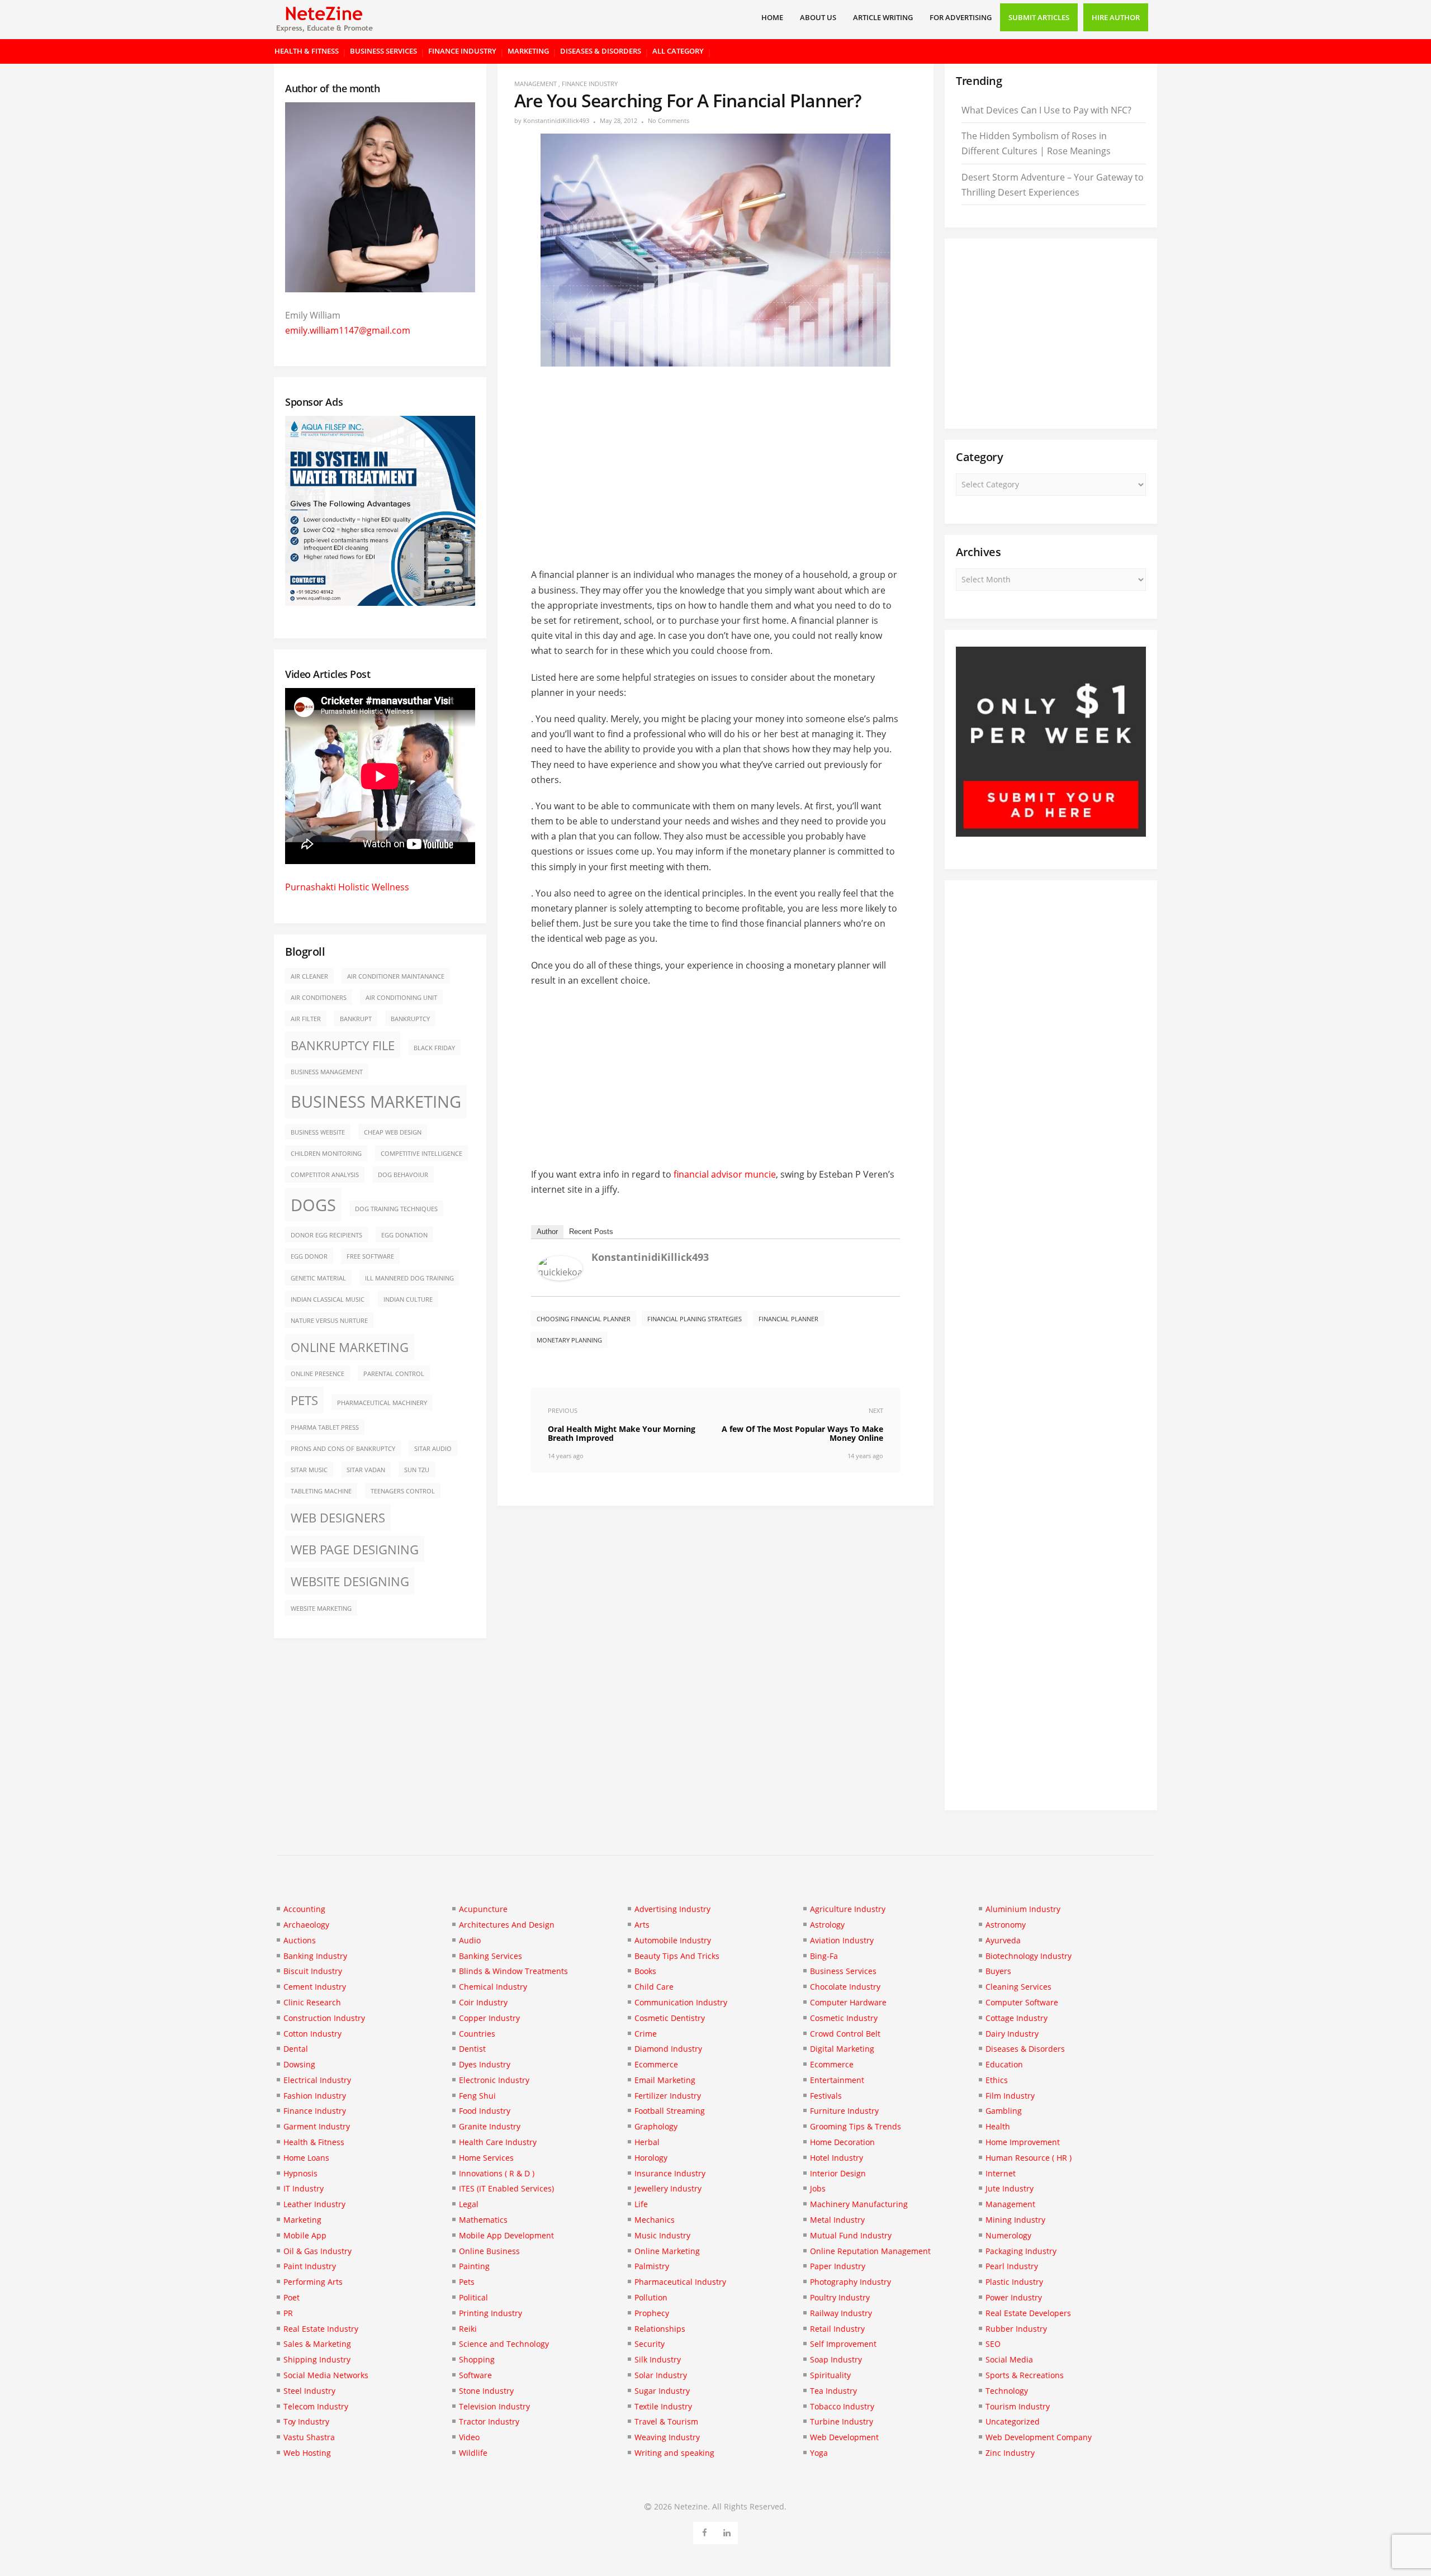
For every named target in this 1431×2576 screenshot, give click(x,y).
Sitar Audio (433, 1449)
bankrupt (356, 1019)
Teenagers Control (403, 1491)
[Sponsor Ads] (1051, 833)
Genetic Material (318, 1278)
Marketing (528, 51)
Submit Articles (1039, 17)
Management (536, 84)
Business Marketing (376, 1102)
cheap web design (393, 1132)
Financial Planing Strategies (695, 1319)
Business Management (327, 1072)
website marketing (321, 1609)
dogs (313, 1205)
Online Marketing (350, 1347)
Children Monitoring (326, 1154)
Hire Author (1116, 17)
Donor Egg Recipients (326, 1235)
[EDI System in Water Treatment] (380, 603)
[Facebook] (705, 2531)
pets (304, 1400)
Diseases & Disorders (601, 51)
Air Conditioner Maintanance (396, 976)
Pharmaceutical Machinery (382, 1403)
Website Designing (350, 1581)
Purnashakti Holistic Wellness (347, 887)
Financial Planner (788, 1319)
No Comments (669, 120)
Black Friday (434, 1048)
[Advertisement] (715, 459)
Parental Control (394, 1374)
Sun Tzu (417, 1470)
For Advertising (961, 17)
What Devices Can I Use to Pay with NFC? (1046, 110)
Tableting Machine (321, 1491)
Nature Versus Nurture (329, 1321)
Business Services (383, 51)
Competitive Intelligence (421, 1154)
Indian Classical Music (328, 1299)
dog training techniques (396, 1209)
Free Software (370, 1256)
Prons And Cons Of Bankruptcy (343, 1449)
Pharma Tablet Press (325, 1427)
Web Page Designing (355, 1550)
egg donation (404, 1235)
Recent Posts (591, 1232)
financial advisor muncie (725, 1174)
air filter (306, 1019)
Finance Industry (462, 51)
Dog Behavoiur (403, 1175)
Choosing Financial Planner (584, 1319)
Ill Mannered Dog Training (409, 1278)
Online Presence (318, 1374)
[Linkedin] (727, 2531)
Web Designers (338, 1518)
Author (547, 1232)
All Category (678, 51)
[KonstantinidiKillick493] (560, 1277)
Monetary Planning (569, 1340)
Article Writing (883, 17)
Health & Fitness (307, 51)
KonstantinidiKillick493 (556, 120)
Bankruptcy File (343, 1045)
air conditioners (319, 998)
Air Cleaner (309, 976)
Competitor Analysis (325, 1175)
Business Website (318, 1132)
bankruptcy (410, 1019)
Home (772, 17)
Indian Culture (408, 1299)
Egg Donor (309, 1256)
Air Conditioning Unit (401, 998)
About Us (818, 17)
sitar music (309, 1470)
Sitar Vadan (366, 1470)
